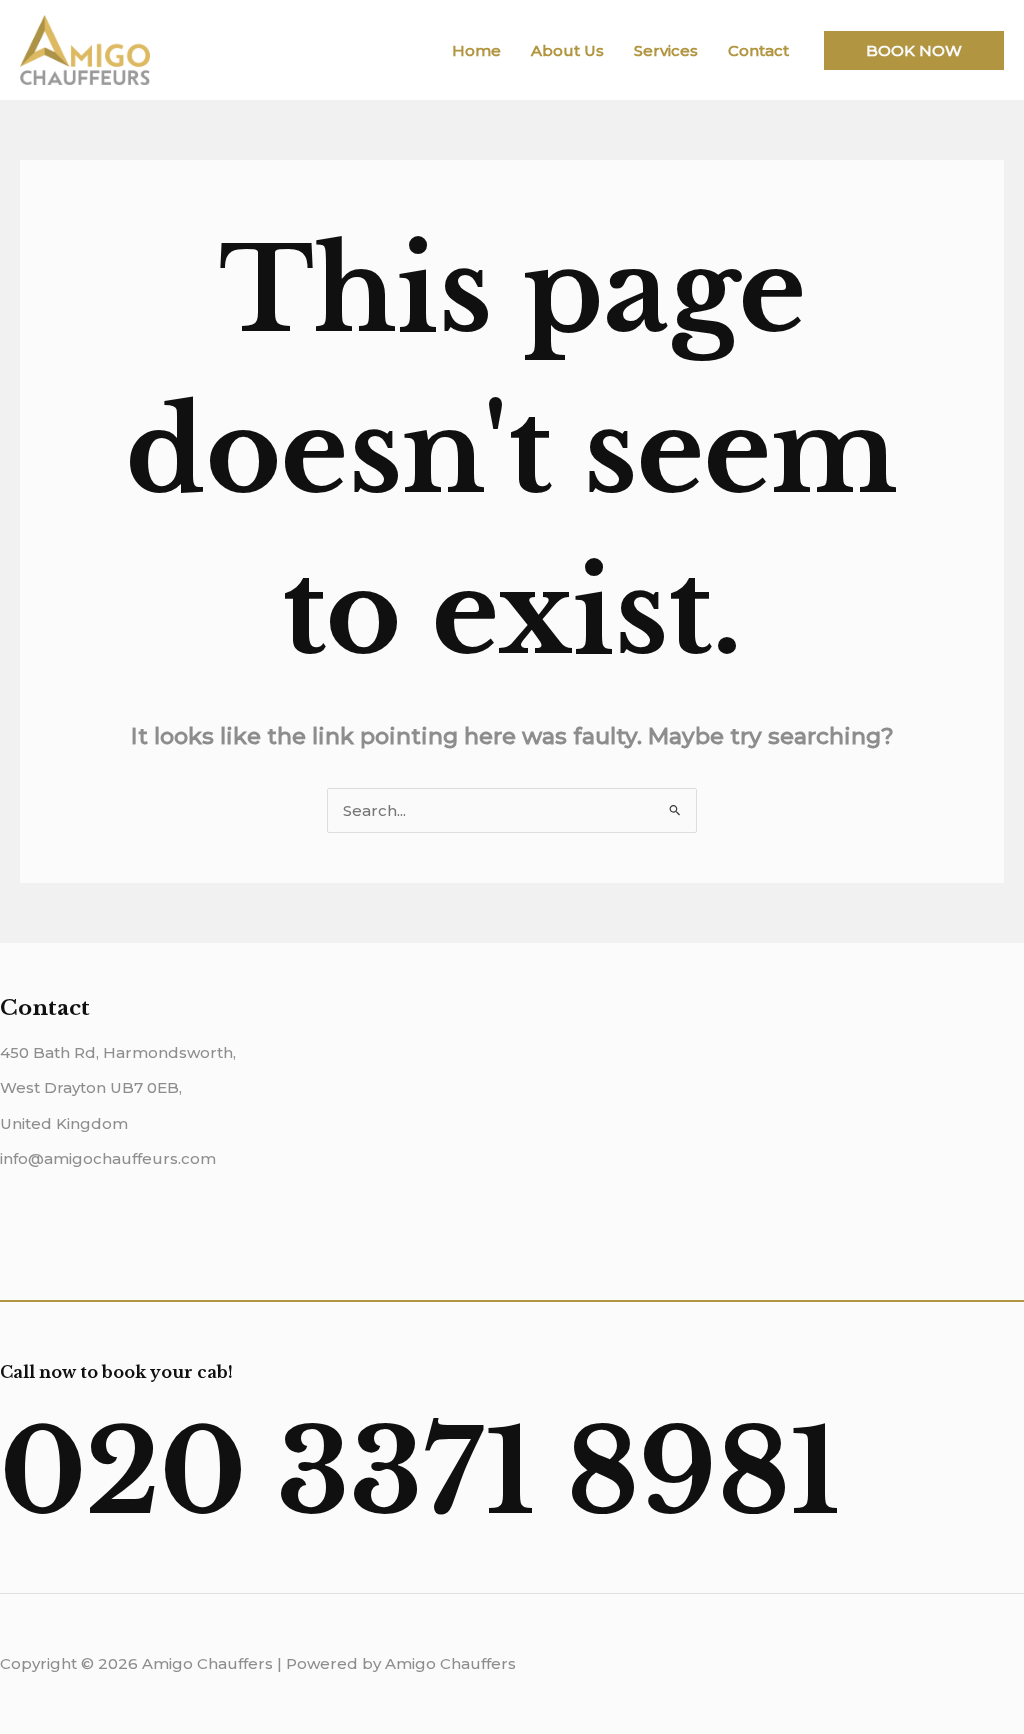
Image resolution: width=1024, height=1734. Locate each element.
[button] (914, 50)
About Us (567, 50)
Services (666, 50)
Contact (758, 50)
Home (476, 50)
